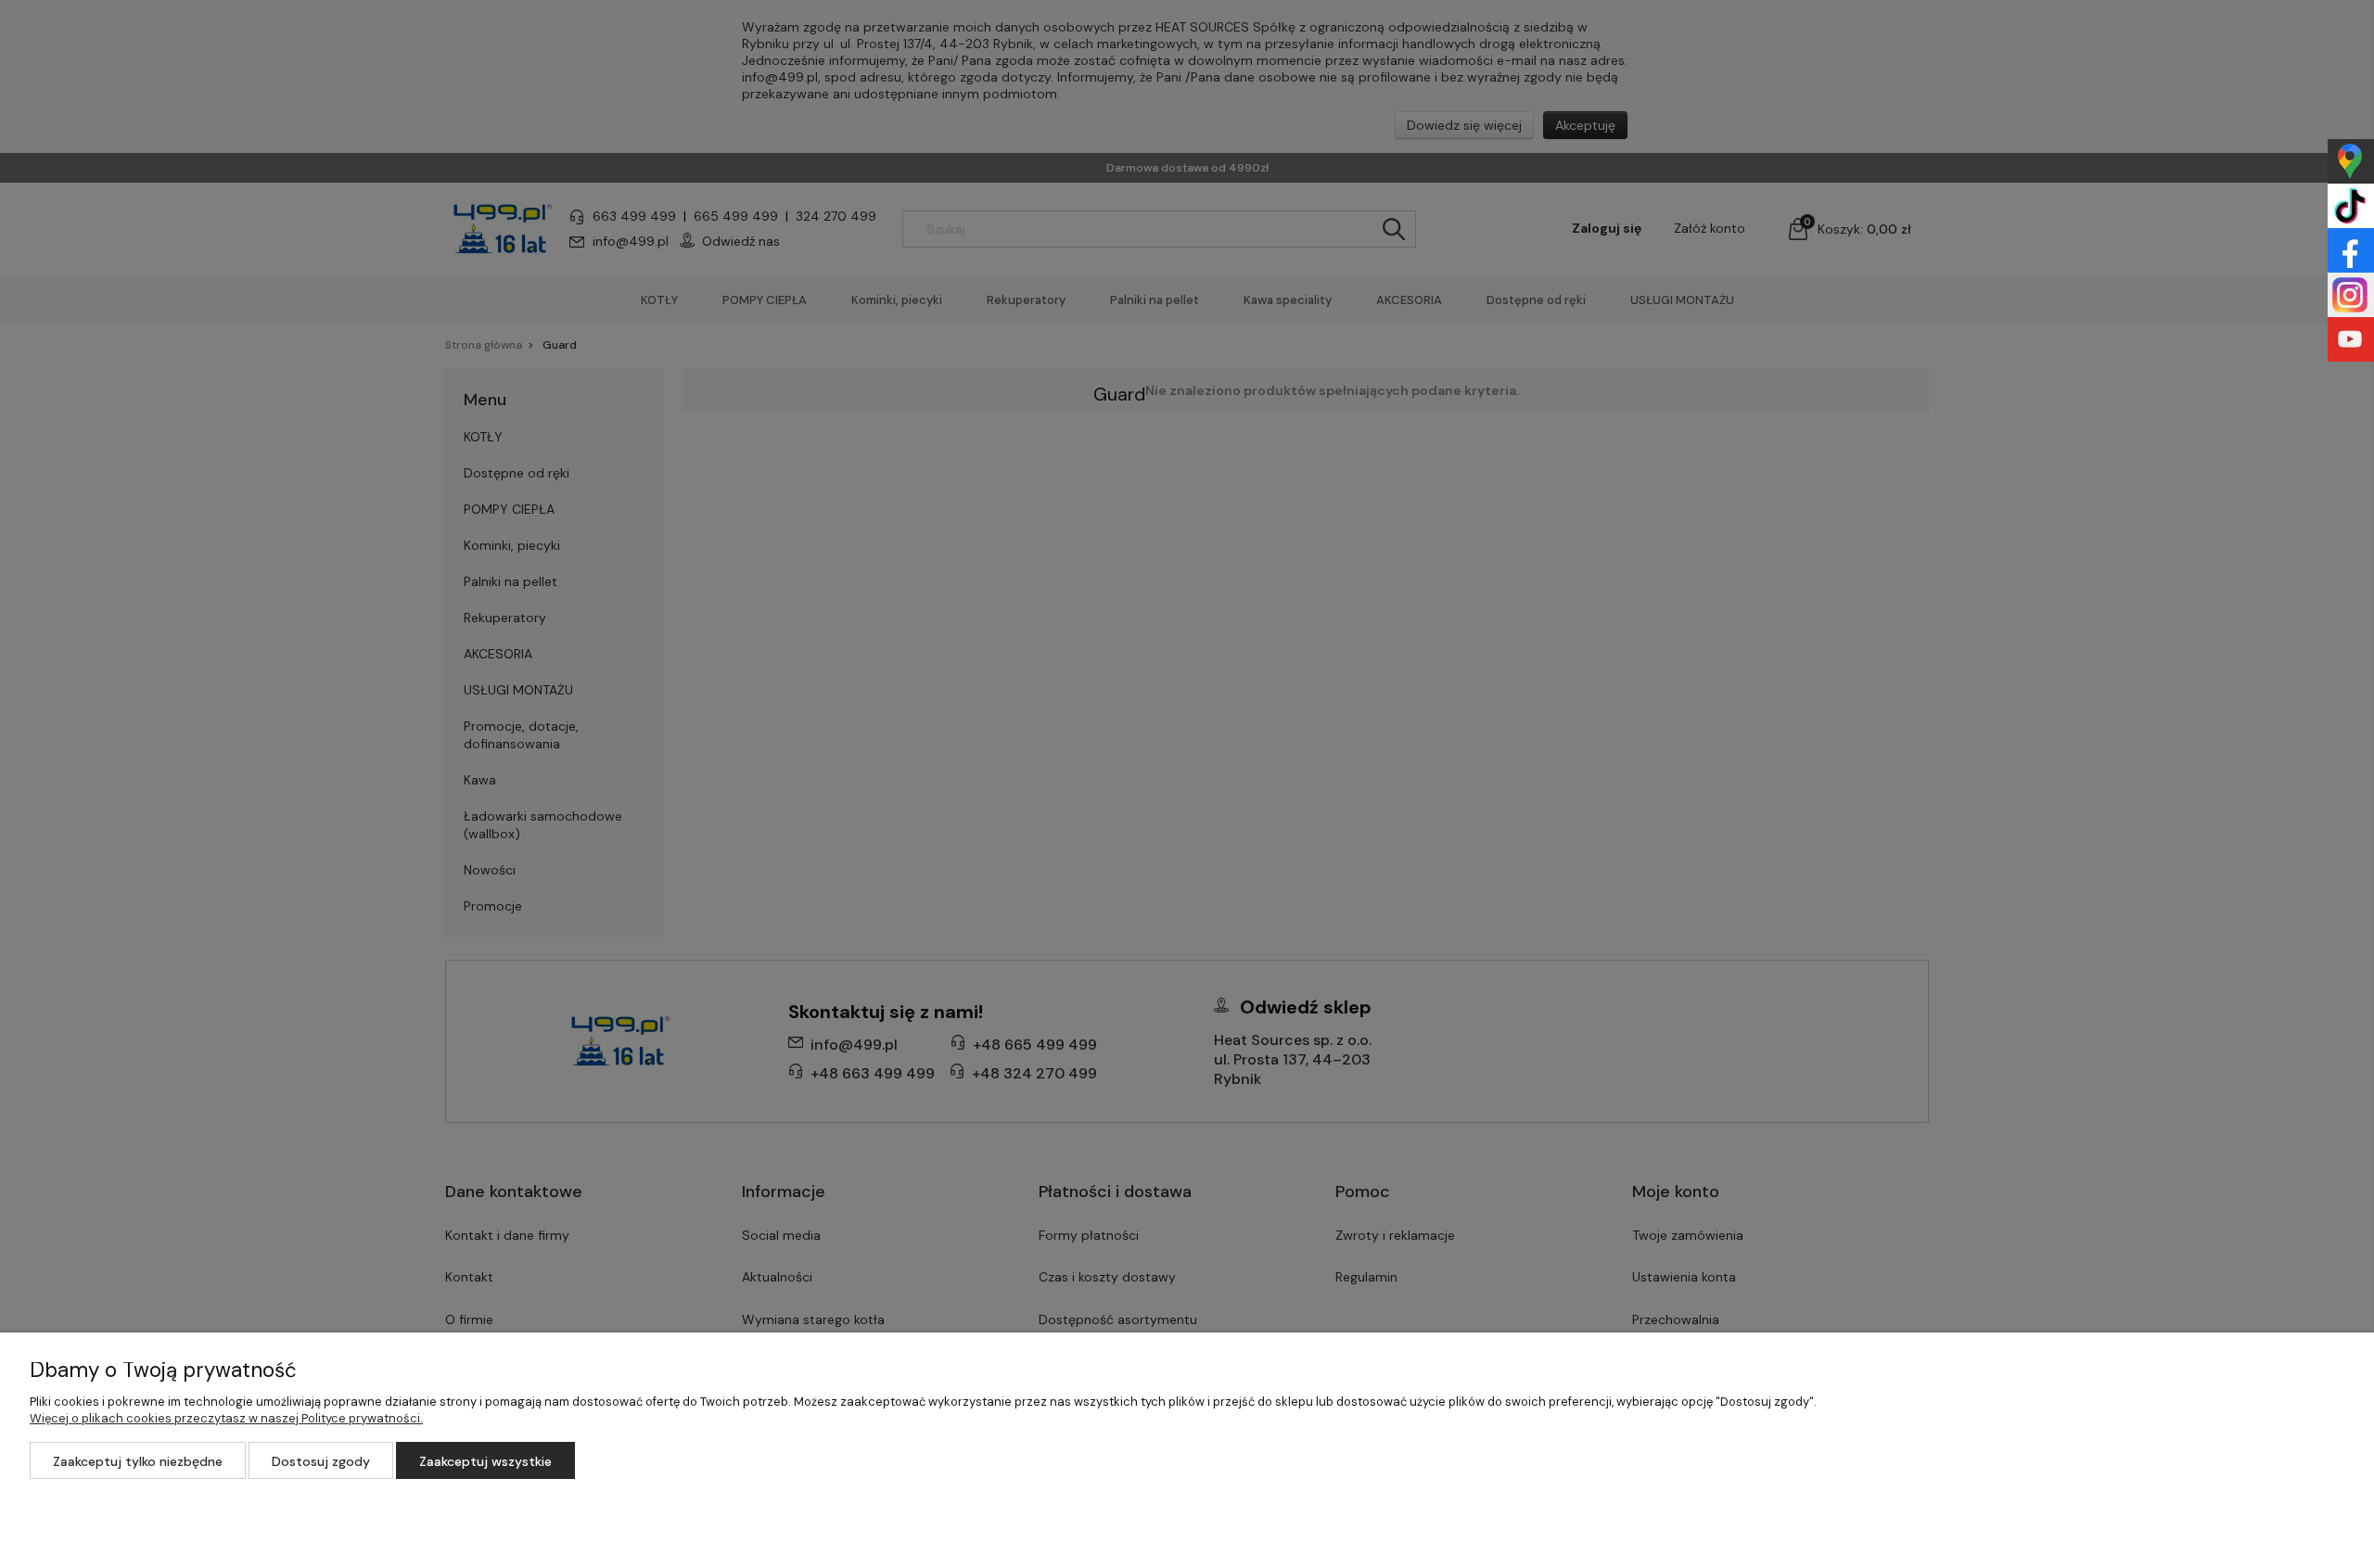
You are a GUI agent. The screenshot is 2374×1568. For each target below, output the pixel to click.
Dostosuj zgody (321, 1461)
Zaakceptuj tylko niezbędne (138, 1461)
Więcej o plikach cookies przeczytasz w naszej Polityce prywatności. (226, 1418)
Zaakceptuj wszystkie (485, 1461)
